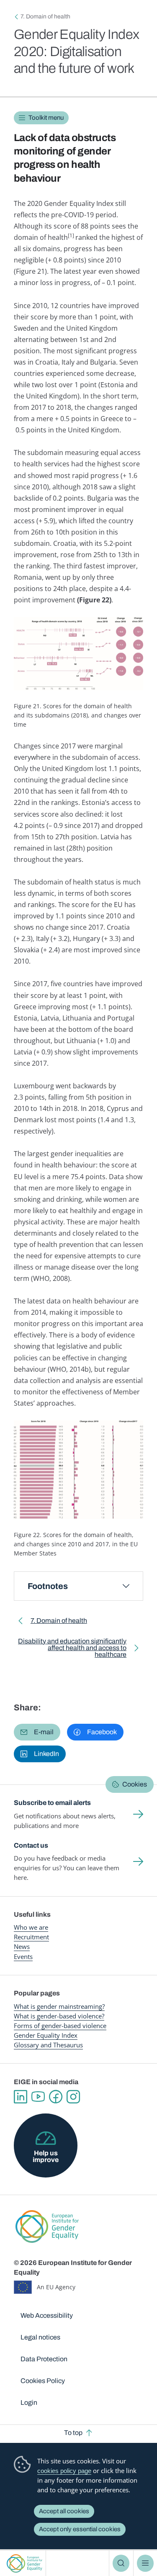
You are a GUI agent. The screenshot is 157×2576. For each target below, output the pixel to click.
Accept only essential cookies (80, 2529)
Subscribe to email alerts (52, 1803)
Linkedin (21, 2097)
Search (121, 2563)
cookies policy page (64, 2471)
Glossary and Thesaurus (48, 2045)
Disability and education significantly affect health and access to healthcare (72, 1649)
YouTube (38, 2097)
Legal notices (40, 2337)
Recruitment (31, 1937)
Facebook (56, 2097)
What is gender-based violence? (59, 2016)
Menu (145, 2563)
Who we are (31, 1927)
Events (23, 1956)
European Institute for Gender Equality (24, 2563)
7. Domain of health (45, 17)
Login (29, 2402)
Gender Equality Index (46, 2035)
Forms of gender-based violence (60, 2026)
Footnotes (48, 1586)
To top (73, 2433)
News (22, 1946)
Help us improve (46, 2156)
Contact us (31, 1845)
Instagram (73, 2097)
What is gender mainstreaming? (59, 2006)
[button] (37, 1732)
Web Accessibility (47, 2315)
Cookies (135, 1784)
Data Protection (44, 2359)
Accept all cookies (64, 2511)
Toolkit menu (46, 118)
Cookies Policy (43, 2381)
